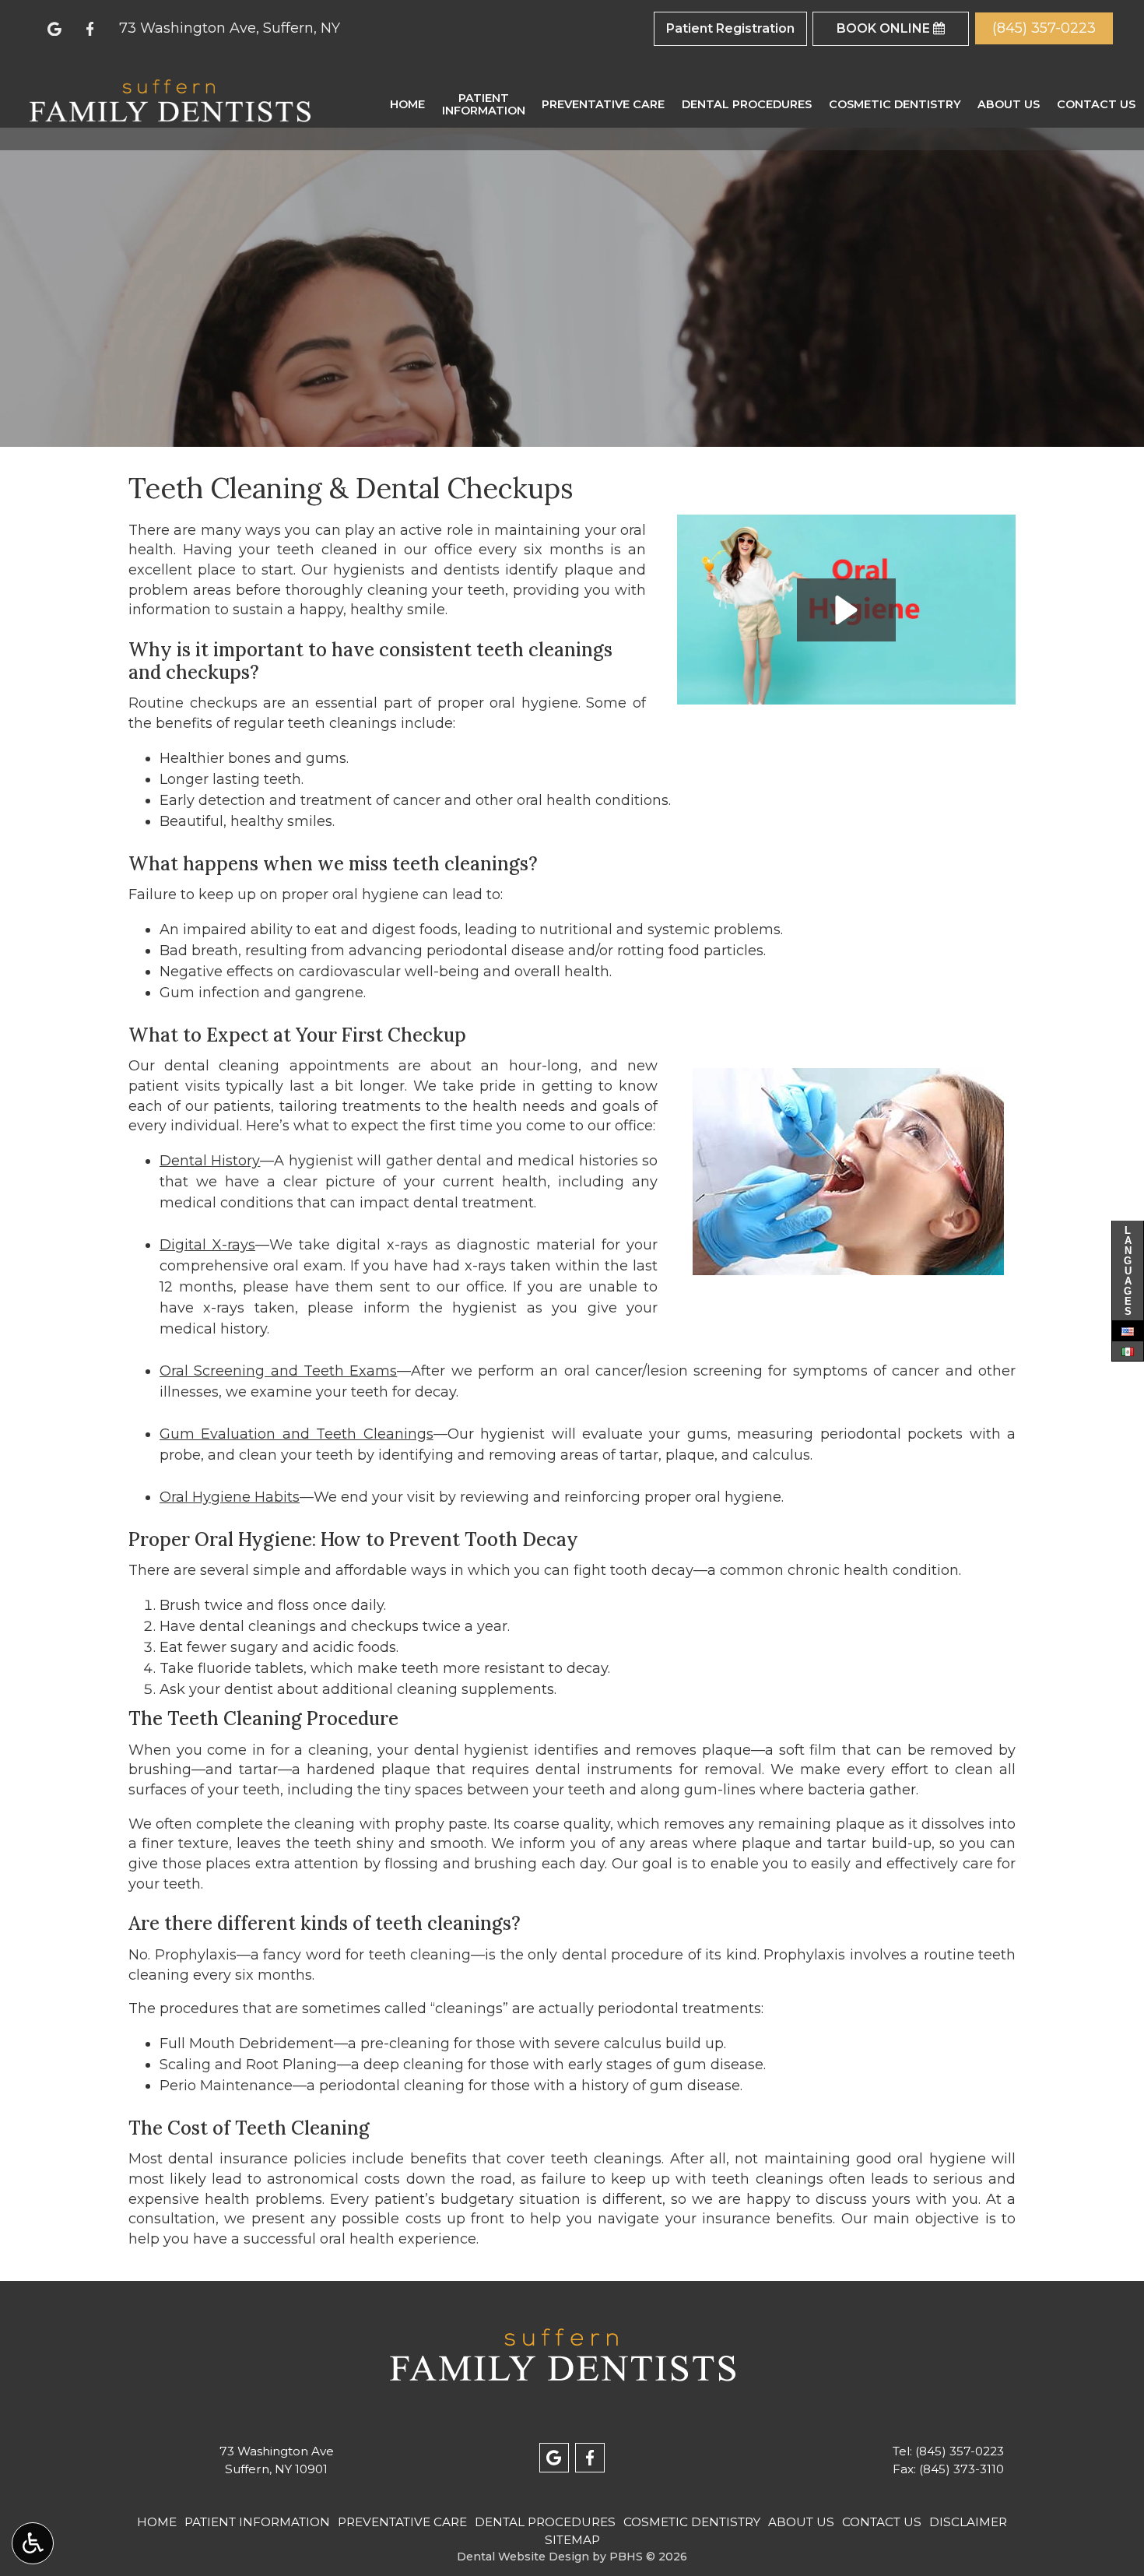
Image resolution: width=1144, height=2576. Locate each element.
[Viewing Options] (33, 2543)
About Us (1009, 104)
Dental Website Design (523, 2557)
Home (407, 104)
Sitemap (572, 2540)
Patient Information (257, 2522)
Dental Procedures (747, 104)
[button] (846, 610)
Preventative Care (603, 104)
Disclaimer (968, 2522)
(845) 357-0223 (960, 2451)
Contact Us (1096, 104)
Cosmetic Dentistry (895, 104)
